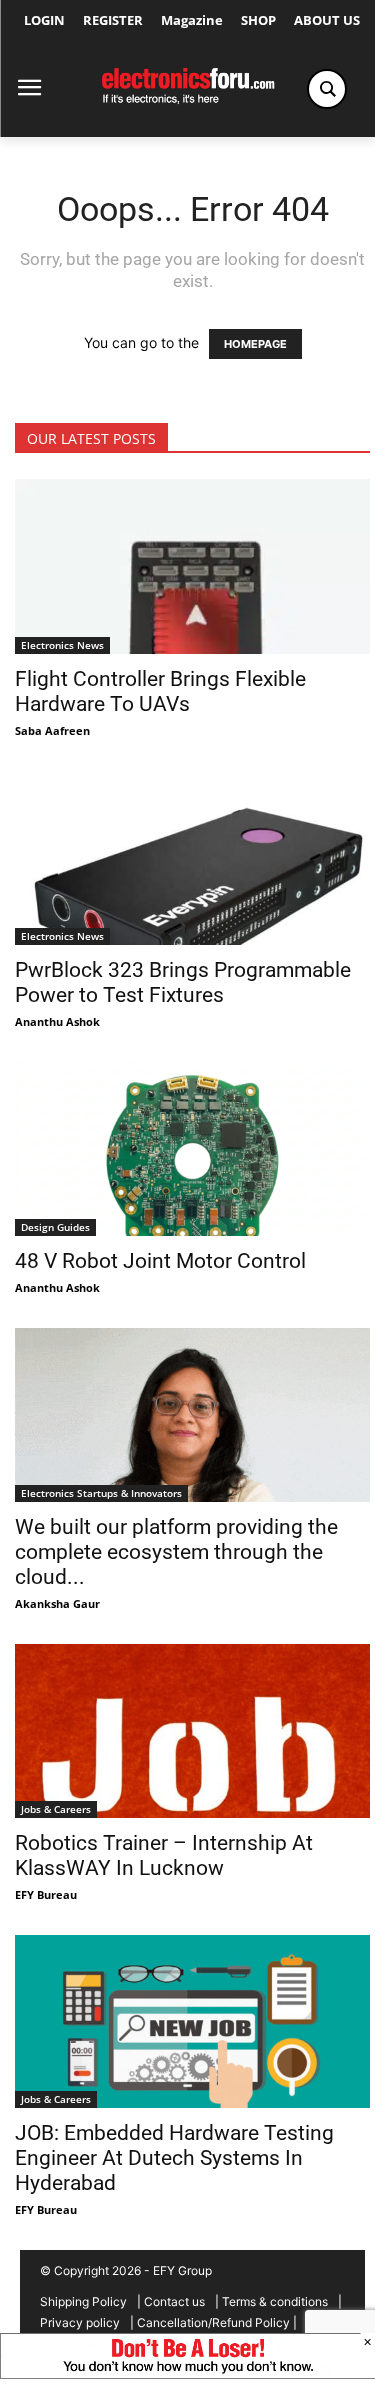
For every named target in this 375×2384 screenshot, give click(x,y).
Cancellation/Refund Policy (213, 2322)
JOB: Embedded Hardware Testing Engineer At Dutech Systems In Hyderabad (174, 2158)
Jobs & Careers (56, 1809)
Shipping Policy (83, 2301)
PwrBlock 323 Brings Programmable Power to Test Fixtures (183, 982)
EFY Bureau (46, 1894)
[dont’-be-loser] (187, 2373)
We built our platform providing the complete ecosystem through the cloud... (176, 1552)
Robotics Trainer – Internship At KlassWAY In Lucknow (164, 1855)
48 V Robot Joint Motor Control (160, 1261)
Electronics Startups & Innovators (101, 1493)
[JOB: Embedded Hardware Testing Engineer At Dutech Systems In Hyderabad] (192, 2022)
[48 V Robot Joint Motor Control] (192, 1149)
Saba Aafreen (52, 730)
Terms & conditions (275, 2301)
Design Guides (55, 1227)
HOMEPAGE (255, 344)
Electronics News (62, 645)
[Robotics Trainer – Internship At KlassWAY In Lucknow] (192, 1731)
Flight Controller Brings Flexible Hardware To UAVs (160, 691)
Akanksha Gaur (57, 1603)
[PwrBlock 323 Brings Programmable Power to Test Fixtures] (192, 858)
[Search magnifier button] (327, 89)
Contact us (174, 2301)
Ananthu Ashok (57, 1021)
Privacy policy (80, 2322)
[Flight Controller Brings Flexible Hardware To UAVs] (192, 566)
